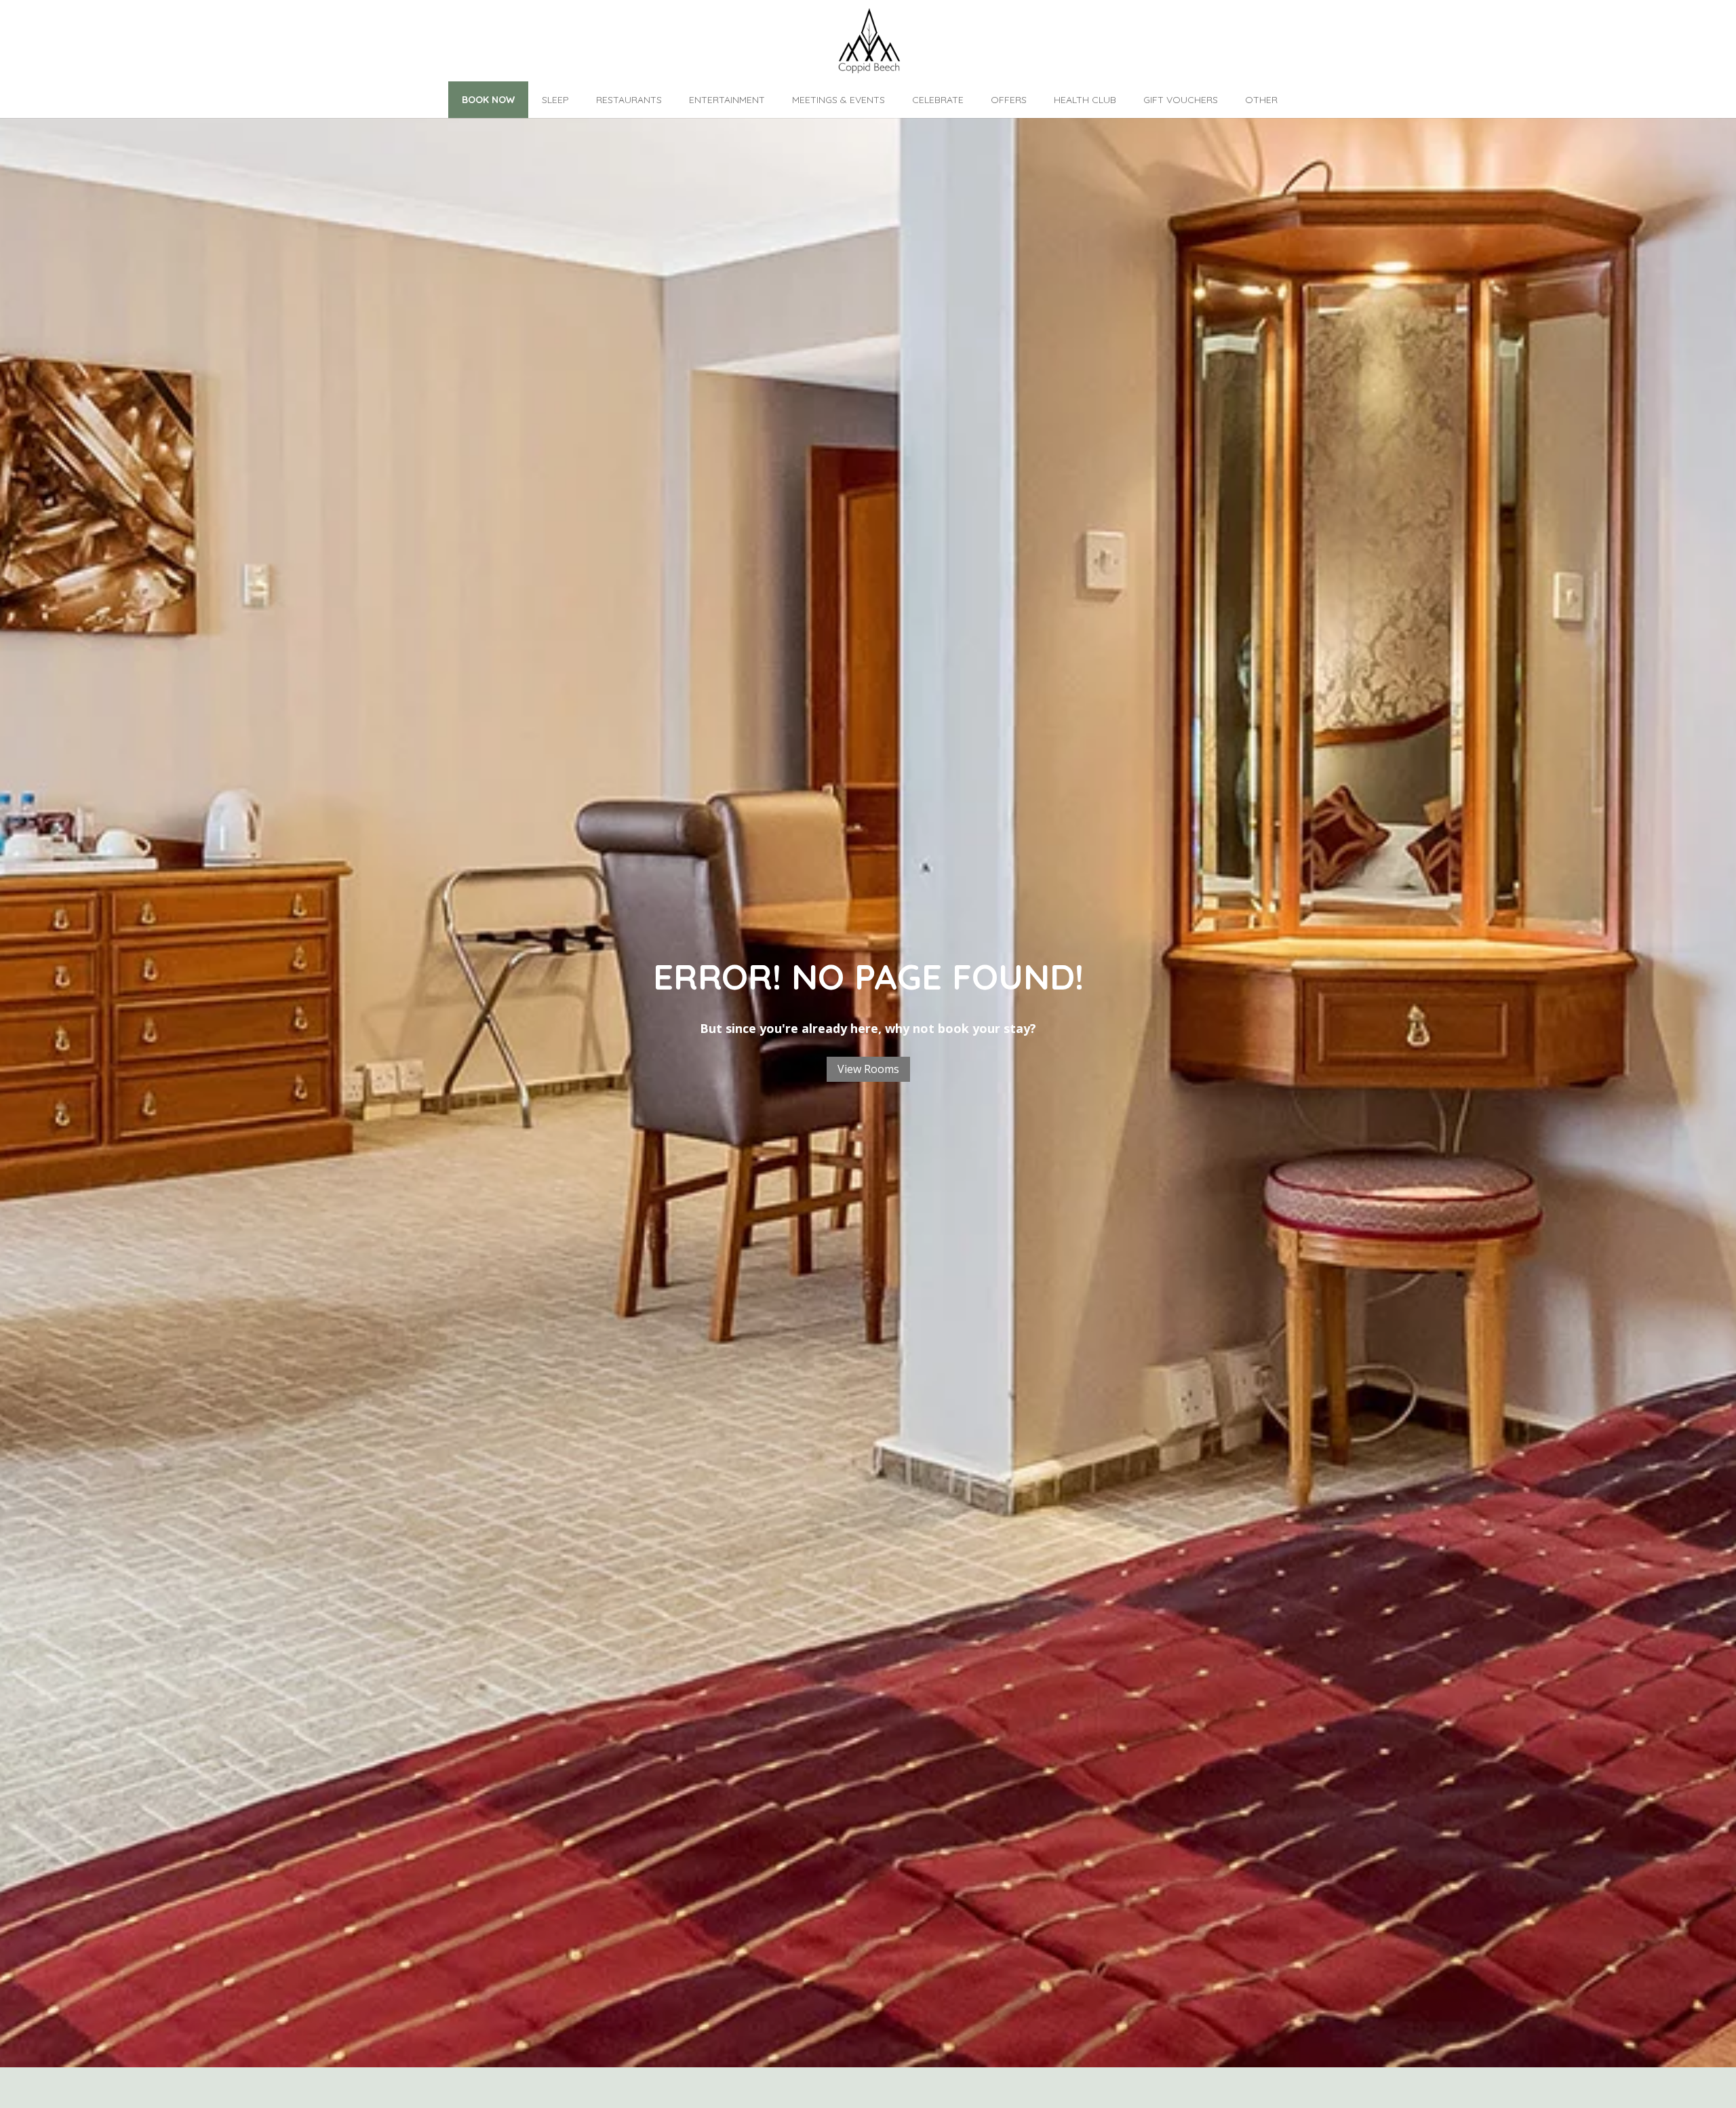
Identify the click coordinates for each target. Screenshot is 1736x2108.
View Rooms (868, 1069)
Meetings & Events (839, 100)
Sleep (555, 100)
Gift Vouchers (1181, 100)
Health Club (1085, 100)
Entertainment (727, 100)
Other (1261, 100)
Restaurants (629, 100)
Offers (1009, 100)
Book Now (488, 100)
